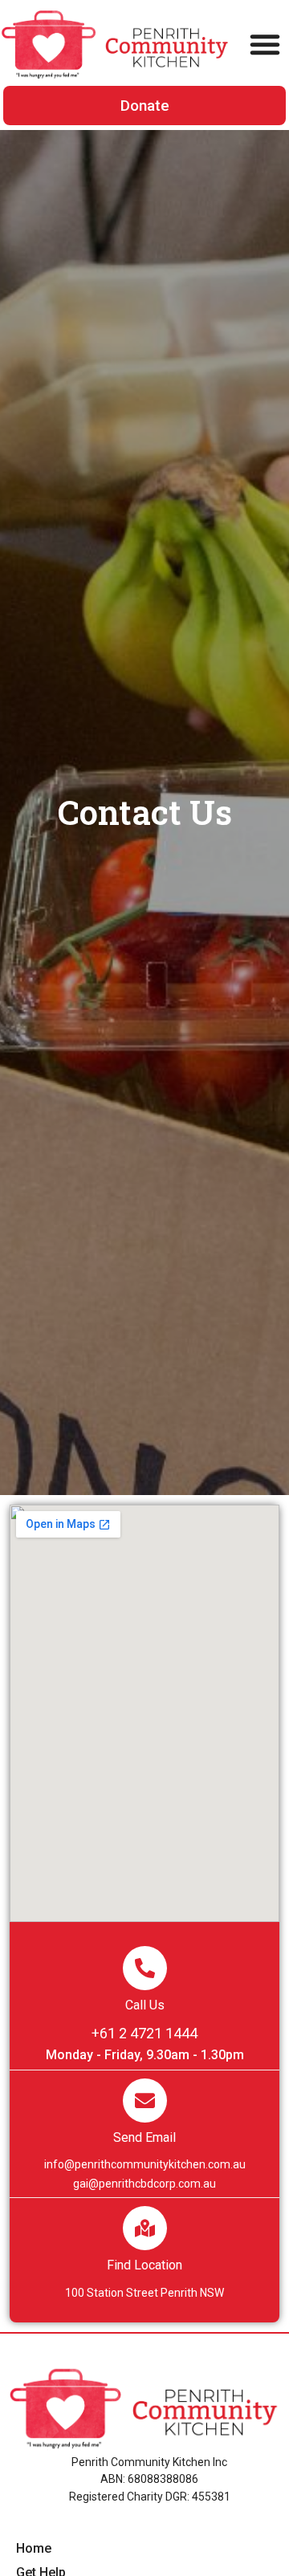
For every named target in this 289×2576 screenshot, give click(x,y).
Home (34, 2548)
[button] (265, 44)
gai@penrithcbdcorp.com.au (144, 2184)
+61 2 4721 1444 (144, 2033)
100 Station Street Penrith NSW (144, 2293)
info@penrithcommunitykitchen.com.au (145, 2164)
